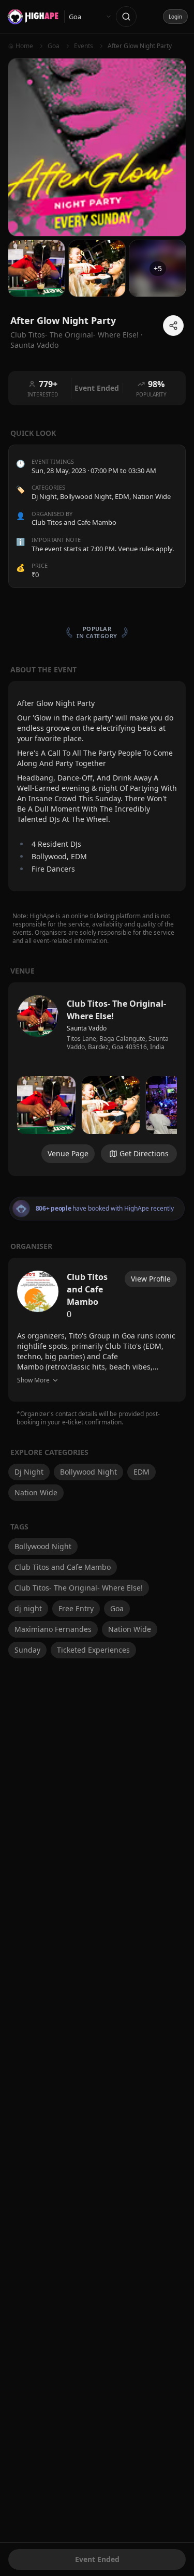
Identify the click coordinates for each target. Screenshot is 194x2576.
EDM (122, 496)
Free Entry (76, 1608)
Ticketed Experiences (93, 1650)
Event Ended (97, 2559)
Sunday (27, 1650)
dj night (28, 1608)
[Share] (173, 326)
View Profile (151, 1279)
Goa (117, 1608)
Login (175, 17)
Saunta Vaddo (34, 345)
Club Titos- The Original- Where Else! (79, 1588)
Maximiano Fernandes (53, 1629)
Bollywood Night (86, 496)
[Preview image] (46, 1105)
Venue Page (68, 1153)
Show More (33, 1380)
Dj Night (44, 496)
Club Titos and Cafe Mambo (63, 1567)
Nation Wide (152, 496)
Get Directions (144, 1153)
